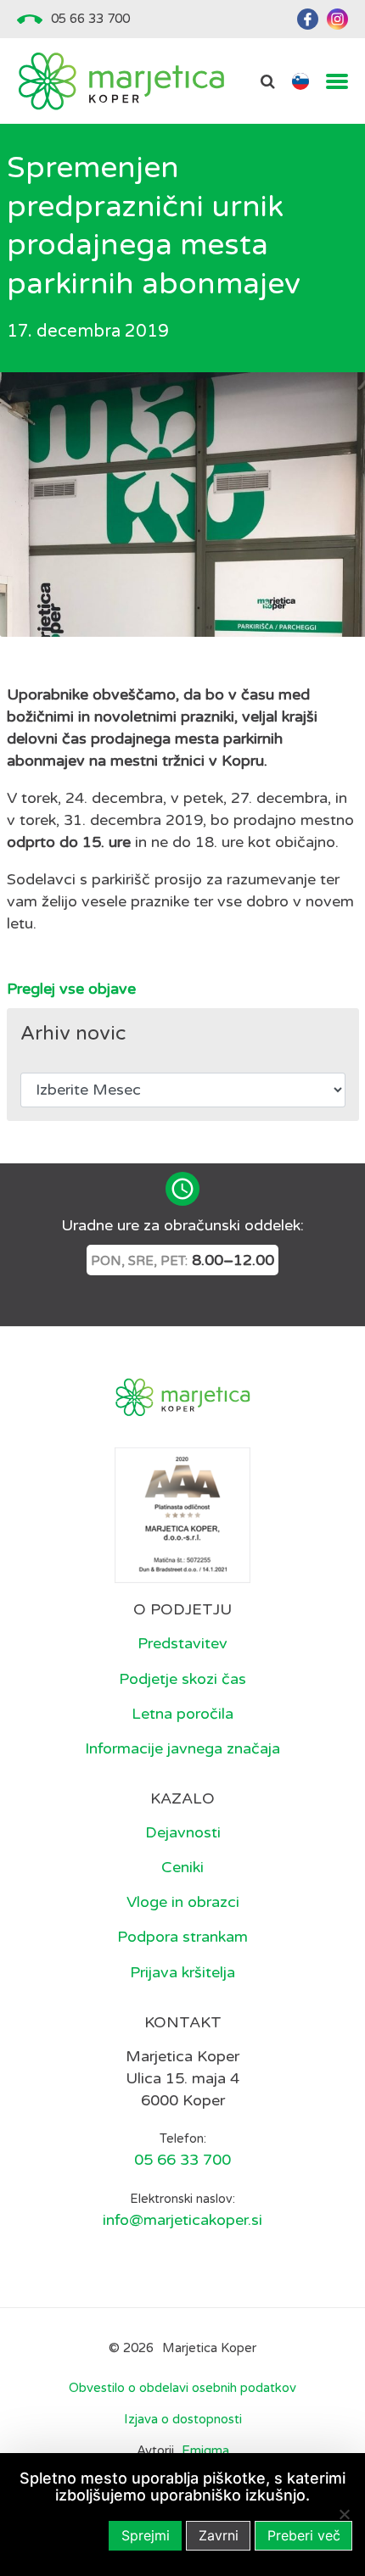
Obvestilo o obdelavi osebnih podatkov (182, 2388)
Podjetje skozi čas (182, 1679)
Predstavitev (182, 1643)
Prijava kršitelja (182, 1972)
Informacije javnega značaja (182, 1748)
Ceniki (182, 1867)
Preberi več (304, 2535)
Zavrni (219, 2535)
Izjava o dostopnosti (183, 2419)
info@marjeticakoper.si (182, 2220)
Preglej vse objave (71, 989)
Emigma (205, 2451)
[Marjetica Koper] (121, 81)
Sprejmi (146, 2535)
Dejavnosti (183, 1832)
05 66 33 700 (90, 19)
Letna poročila (182, 1714)
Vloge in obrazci (183, 1902)
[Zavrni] (344, 2514)
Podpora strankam (182, 1937)
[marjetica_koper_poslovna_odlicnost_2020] (182, 1514)
